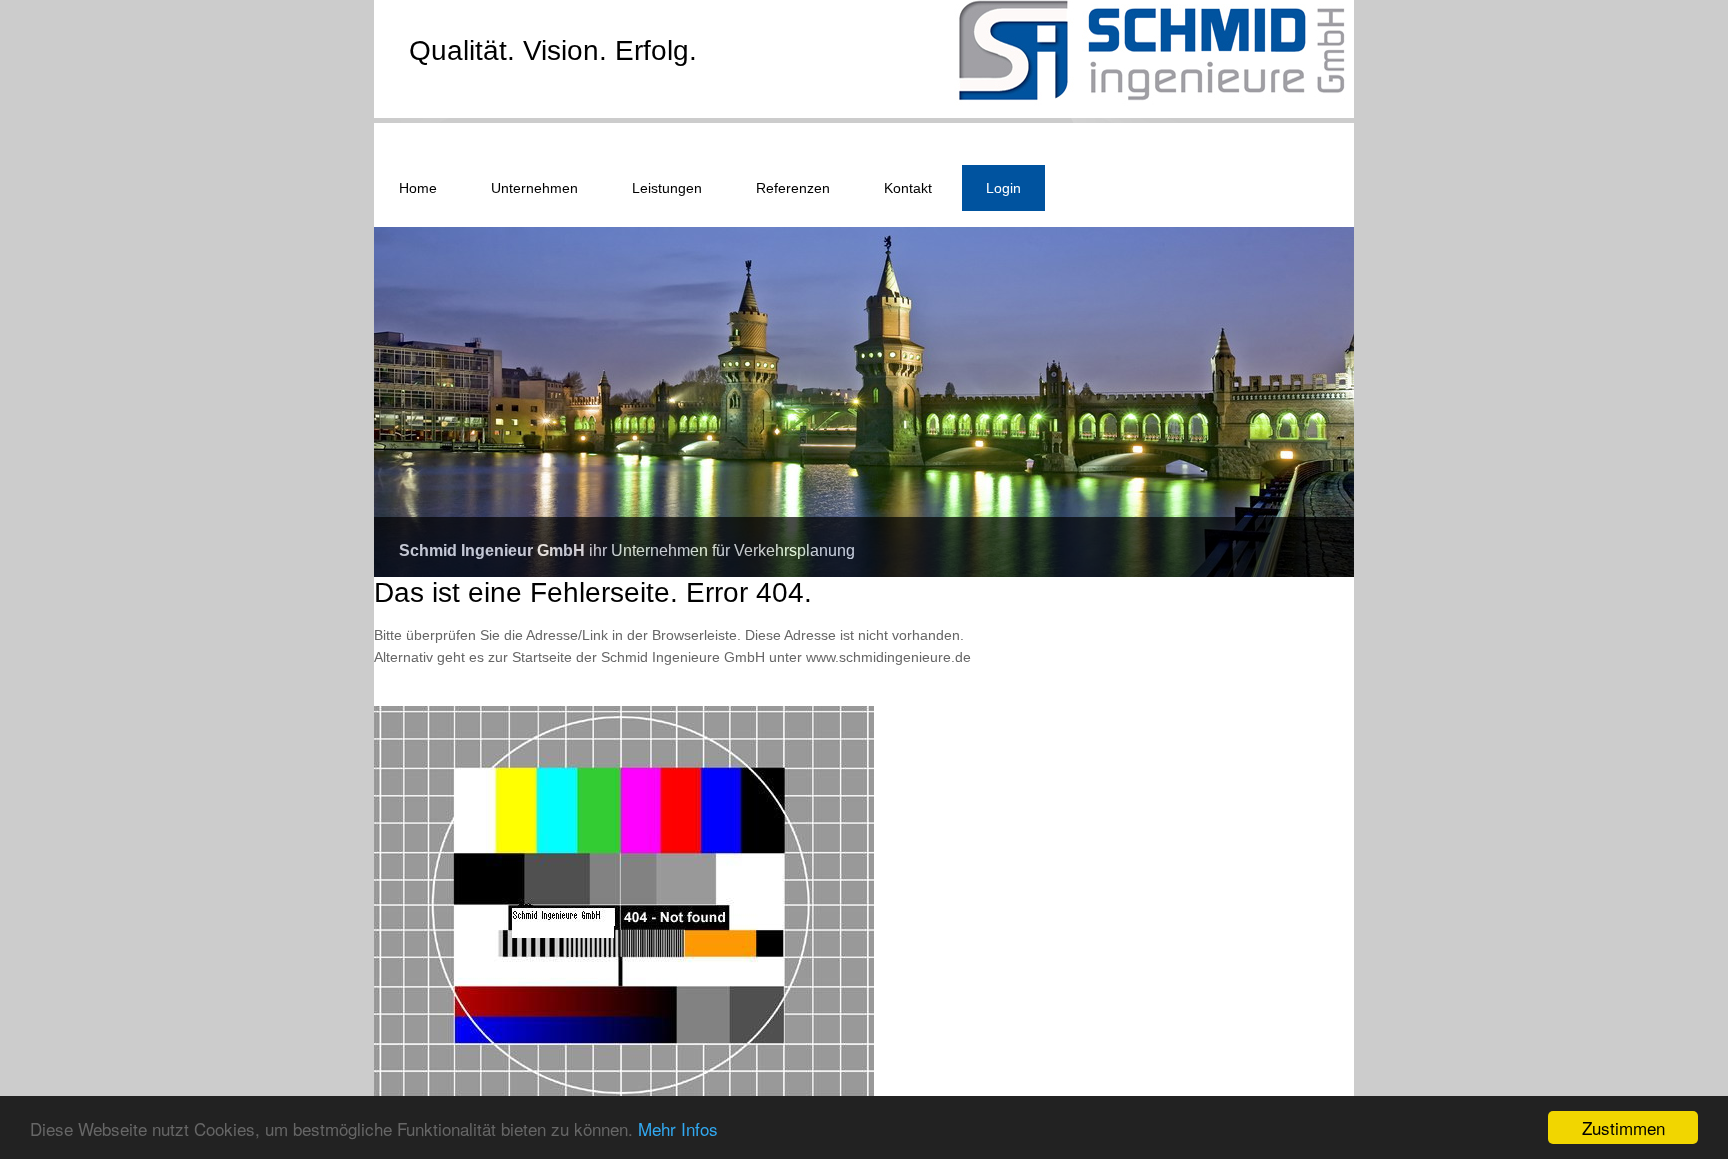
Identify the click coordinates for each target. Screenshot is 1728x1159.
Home (418, 188)
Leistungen (667, 188)
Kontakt (908, 188)
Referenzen (793, 188)
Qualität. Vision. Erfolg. (553, 50)
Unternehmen (534, 188)
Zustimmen (1623, 1127)
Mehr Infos (678, 1128)
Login (1003, 188)
